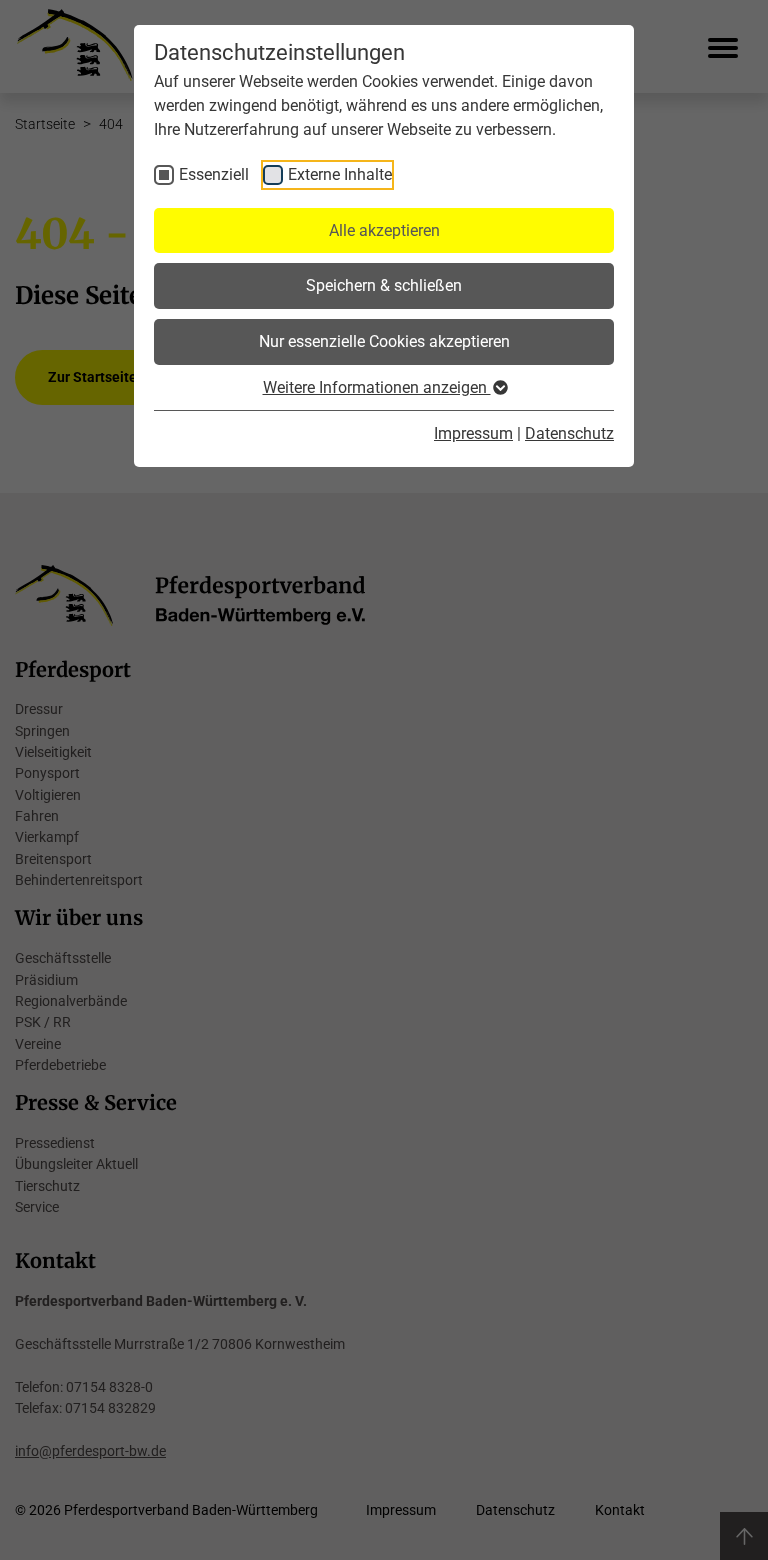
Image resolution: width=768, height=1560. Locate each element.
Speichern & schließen (384, 285)
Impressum (473, 433)
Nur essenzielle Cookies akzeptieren (384, 341)
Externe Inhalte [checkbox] (340, 174)
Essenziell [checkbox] (214, 174)
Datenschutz (569, 433)
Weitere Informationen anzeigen (377, 387)
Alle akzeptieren (384, 230)
